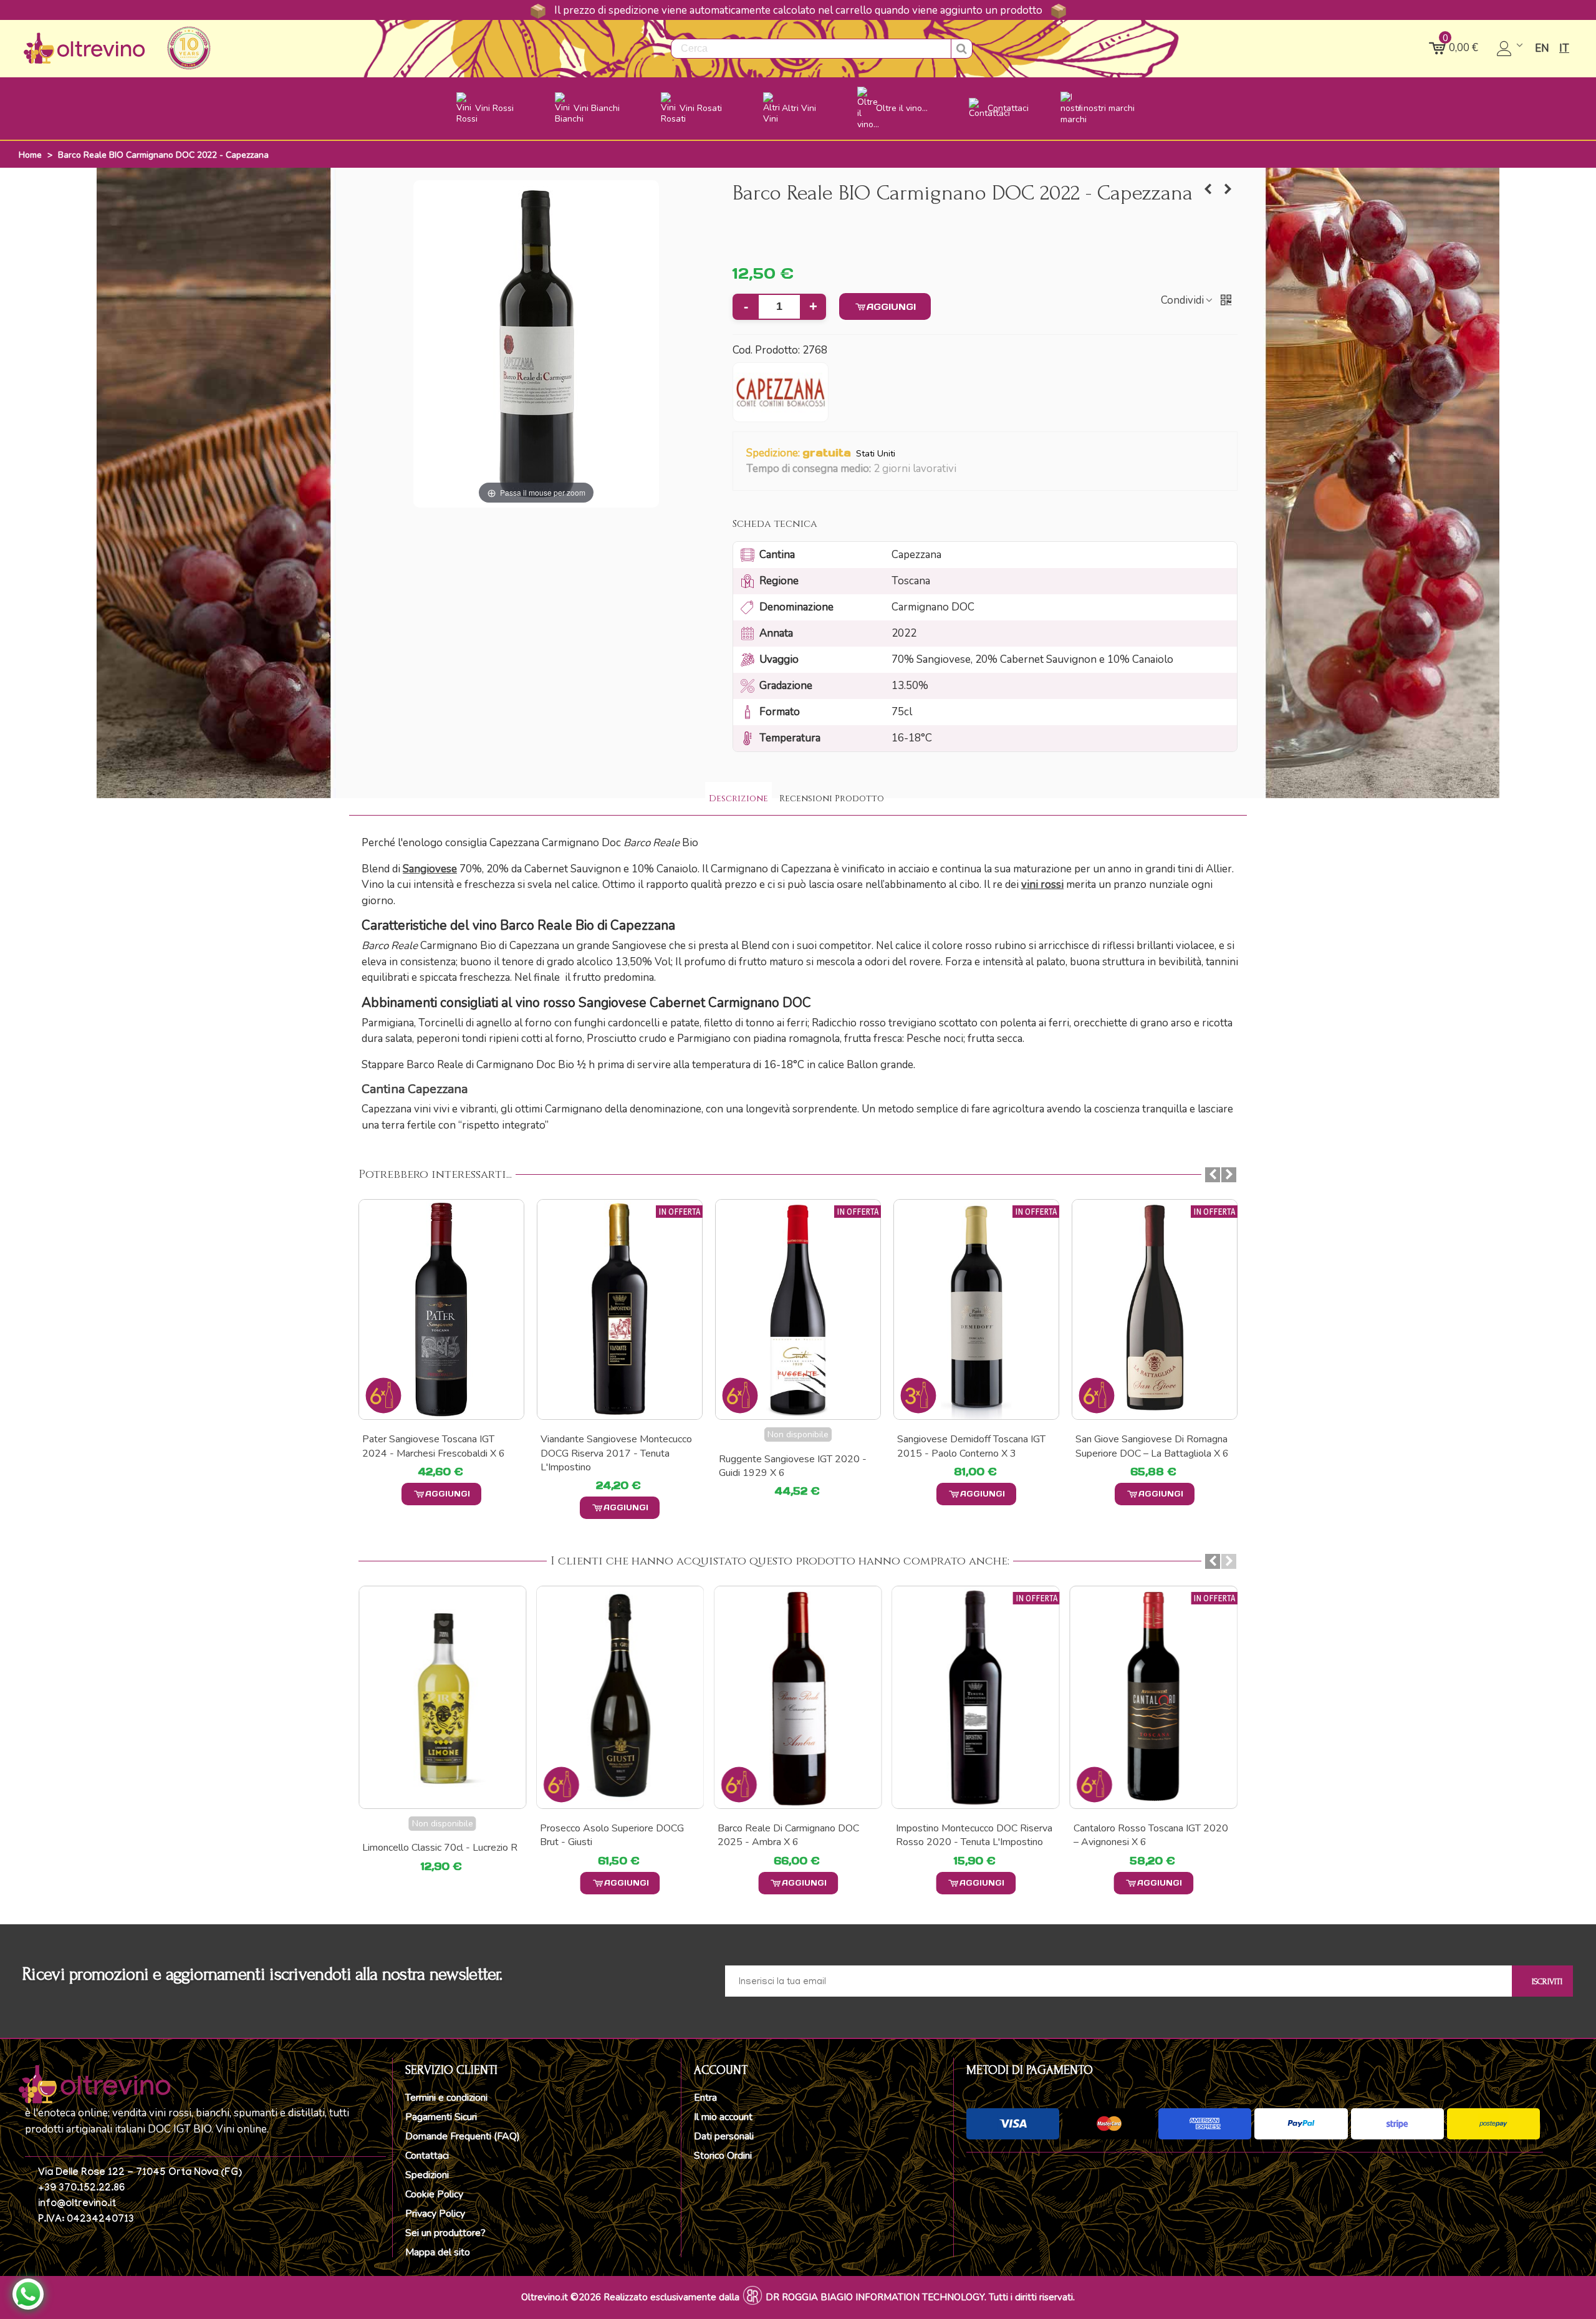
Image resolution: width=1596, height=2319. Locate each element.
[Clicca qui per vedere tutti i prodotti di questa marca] (781, 392)
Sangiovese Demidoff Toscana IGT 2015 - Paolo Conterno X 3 (971, 1446)
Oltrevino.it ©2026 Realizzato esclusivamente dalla (630, 2297)
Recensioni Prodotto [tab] (832, 798)
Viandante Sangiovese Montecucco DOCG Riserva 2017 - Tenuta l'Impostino (616, 1453)
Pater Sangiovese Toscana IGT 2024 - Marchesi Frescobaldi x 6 (434, 1446)
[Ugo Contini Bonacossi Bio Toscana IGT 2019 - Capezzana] (1208, 190)
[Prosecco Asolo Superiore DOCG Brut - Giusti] (620, 1697)
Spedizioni (427, 2175)
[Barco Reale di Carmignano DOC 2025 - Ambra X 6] (798, 1697)
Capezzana (415, 1089)
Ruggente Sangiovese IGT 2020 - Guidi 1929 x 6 (793, 1466)
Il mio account (723, 2117)
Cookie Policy (434, 2194)
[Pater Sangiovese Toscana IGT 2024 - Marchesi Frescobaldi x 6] (441, 1309)
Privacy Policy (435, 2214)
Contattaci (427, 2156)
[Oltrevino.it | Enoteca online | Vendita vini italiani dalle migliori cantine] (84, 48)
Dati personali (724, 2136)
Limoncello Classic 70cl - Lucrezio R (440, 1848)
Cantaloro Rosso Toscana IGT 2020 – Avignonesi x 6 (1151, 1835)
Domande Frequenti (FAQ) (463, 2136)
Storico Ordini (723, 2156)
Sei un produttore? (445, 2233)
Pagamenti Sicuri (441, 2117)
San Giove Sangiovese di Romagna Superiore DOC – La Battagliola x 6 (1152, 1446)
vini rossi (1042, 885)
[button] (964, 470)
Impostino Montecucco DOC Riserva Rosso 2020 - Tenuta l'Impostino (974, 1835)
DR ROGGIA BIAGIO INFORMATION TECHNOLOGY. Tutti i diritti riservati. (920, 2297)
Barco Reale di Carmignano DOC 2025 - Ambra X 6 (788, 1835)
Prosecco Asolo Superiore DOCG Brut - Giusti (612, 1835)
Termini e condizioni (446, 2098)
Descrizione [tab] (738, 798)
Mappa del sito (438, 2252)
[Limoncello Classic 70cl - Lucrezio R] (442, 1697)
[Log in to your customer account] (1511, 49)
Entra (705, 2098)
